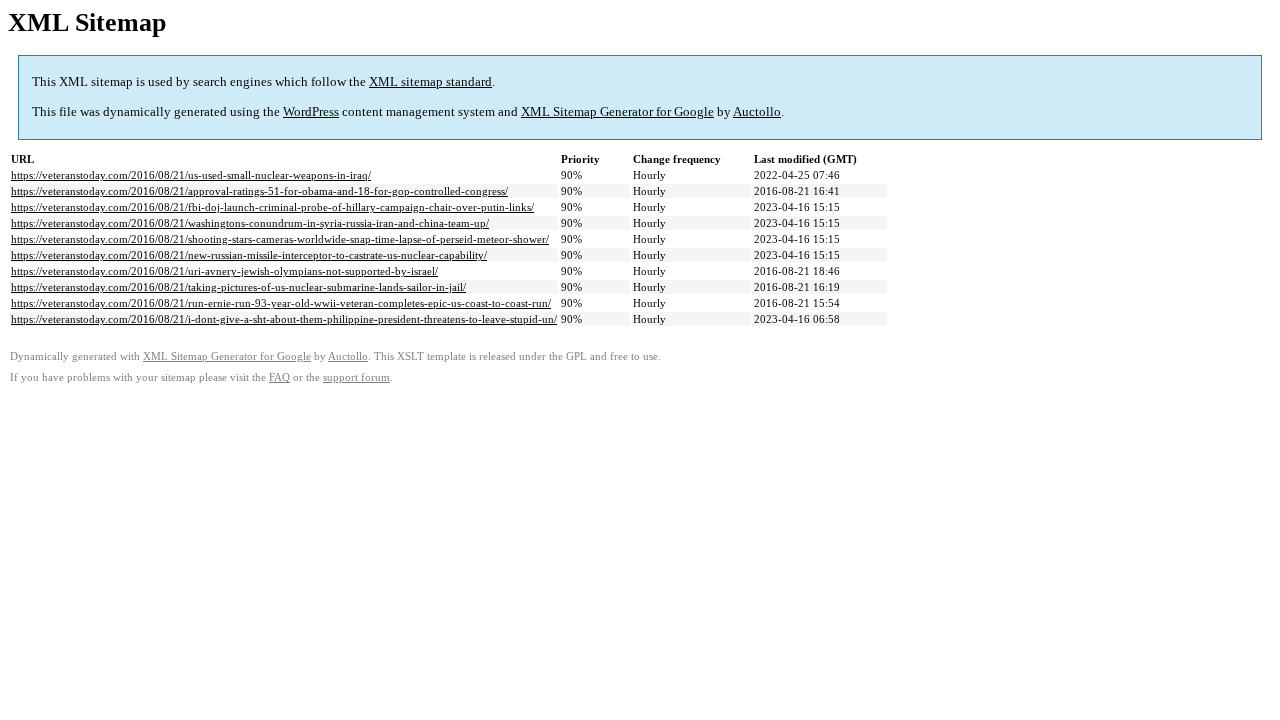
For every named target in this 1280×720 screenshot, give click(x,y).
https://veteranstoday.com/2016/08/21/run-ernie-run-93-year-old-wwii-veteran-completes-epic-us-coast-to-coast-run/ (281, 303)
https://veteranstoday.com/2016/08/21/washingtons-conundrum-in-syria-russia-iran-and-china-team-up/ (250, 223)
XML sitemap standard (430, 81)
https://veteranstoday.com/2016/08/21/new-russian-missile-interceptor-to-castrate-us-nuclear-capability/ (249, 255)
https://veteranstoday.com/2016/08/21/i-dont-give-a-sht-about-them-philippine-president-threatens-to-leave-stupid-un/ (284, 319)
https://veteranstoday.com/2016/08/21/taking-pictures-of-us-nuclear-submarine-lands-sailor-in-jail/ (238, 287)
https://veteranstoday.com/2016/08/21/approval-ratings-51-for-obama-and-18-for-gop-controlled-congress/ (259, 191)
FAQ (279, 377)
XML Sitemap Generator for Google (617, 111)
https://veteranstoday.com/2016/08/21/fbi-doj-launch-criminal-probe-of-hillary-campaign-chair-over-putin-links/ (272, 207)
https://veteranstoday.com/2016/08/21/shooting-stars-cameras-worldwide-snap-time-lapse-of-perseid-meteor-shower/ (280, 239)
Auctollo (757, 111)
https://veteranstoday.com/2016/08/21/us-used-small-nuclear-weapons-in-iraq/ (191, 175)
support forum (356, 377)
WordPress (311, 111)
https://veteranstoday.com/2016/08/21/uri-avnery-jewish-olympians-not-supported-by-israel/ (224, 271)
